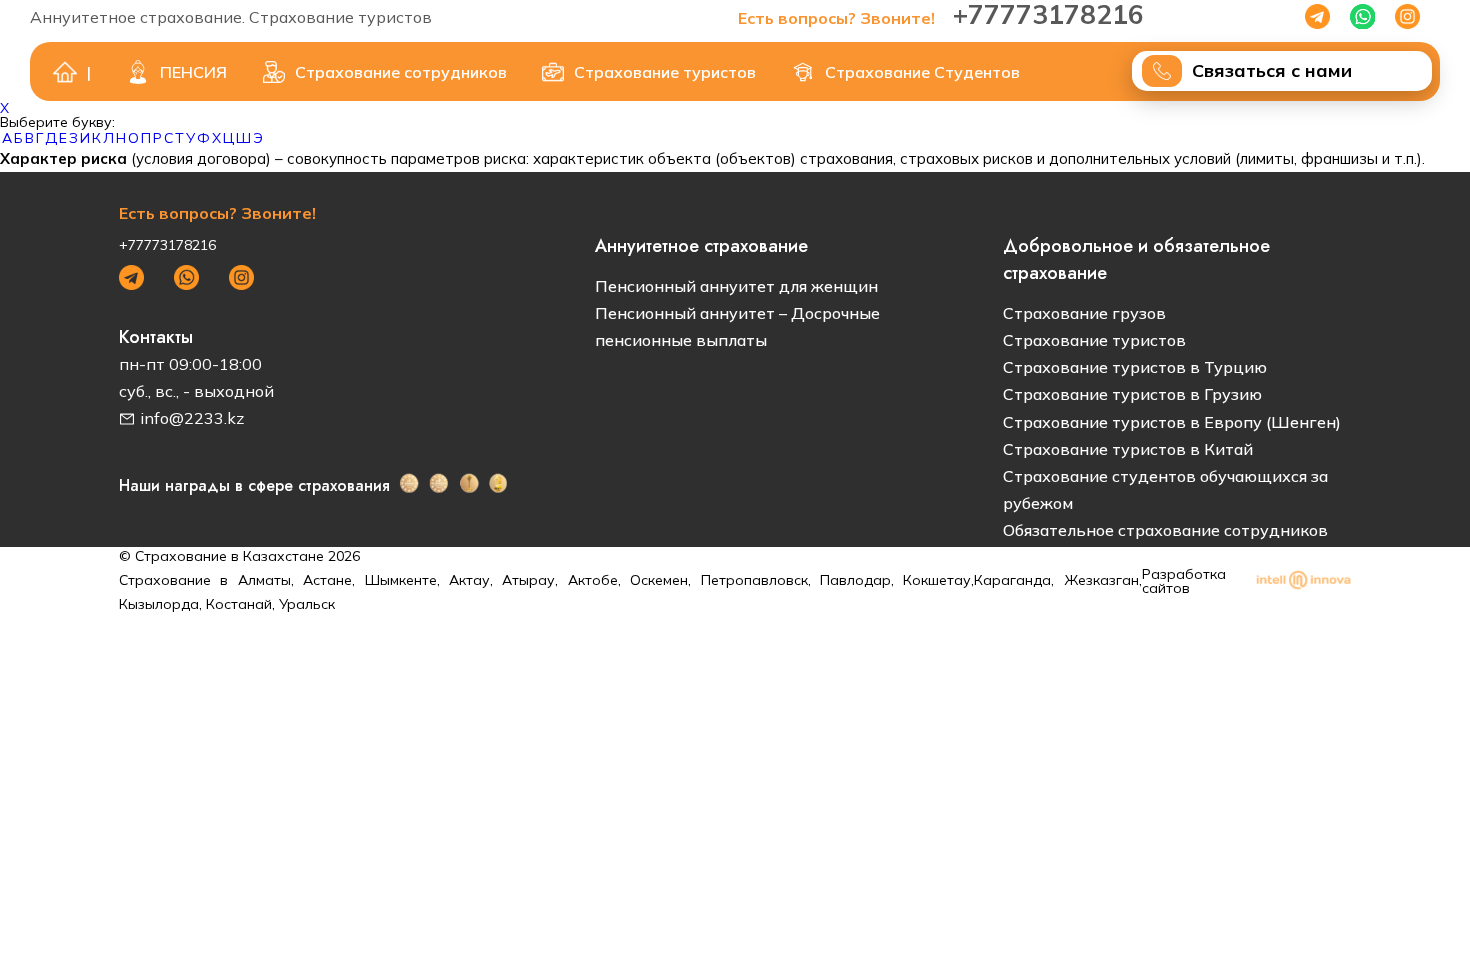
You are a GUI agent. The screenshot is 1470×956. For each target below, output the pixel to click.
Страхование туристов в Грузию (1132, 394)
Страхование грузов (1084, 313)
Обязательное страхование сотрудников (1165, 530)
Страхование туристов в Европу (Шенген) (1172, 422)
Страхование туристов (1094, 340)
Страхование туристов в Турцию (1135, 367)
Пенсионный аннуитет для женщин (736, 286)
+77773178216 (167, 245)
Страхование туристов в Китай (1128, 449)
